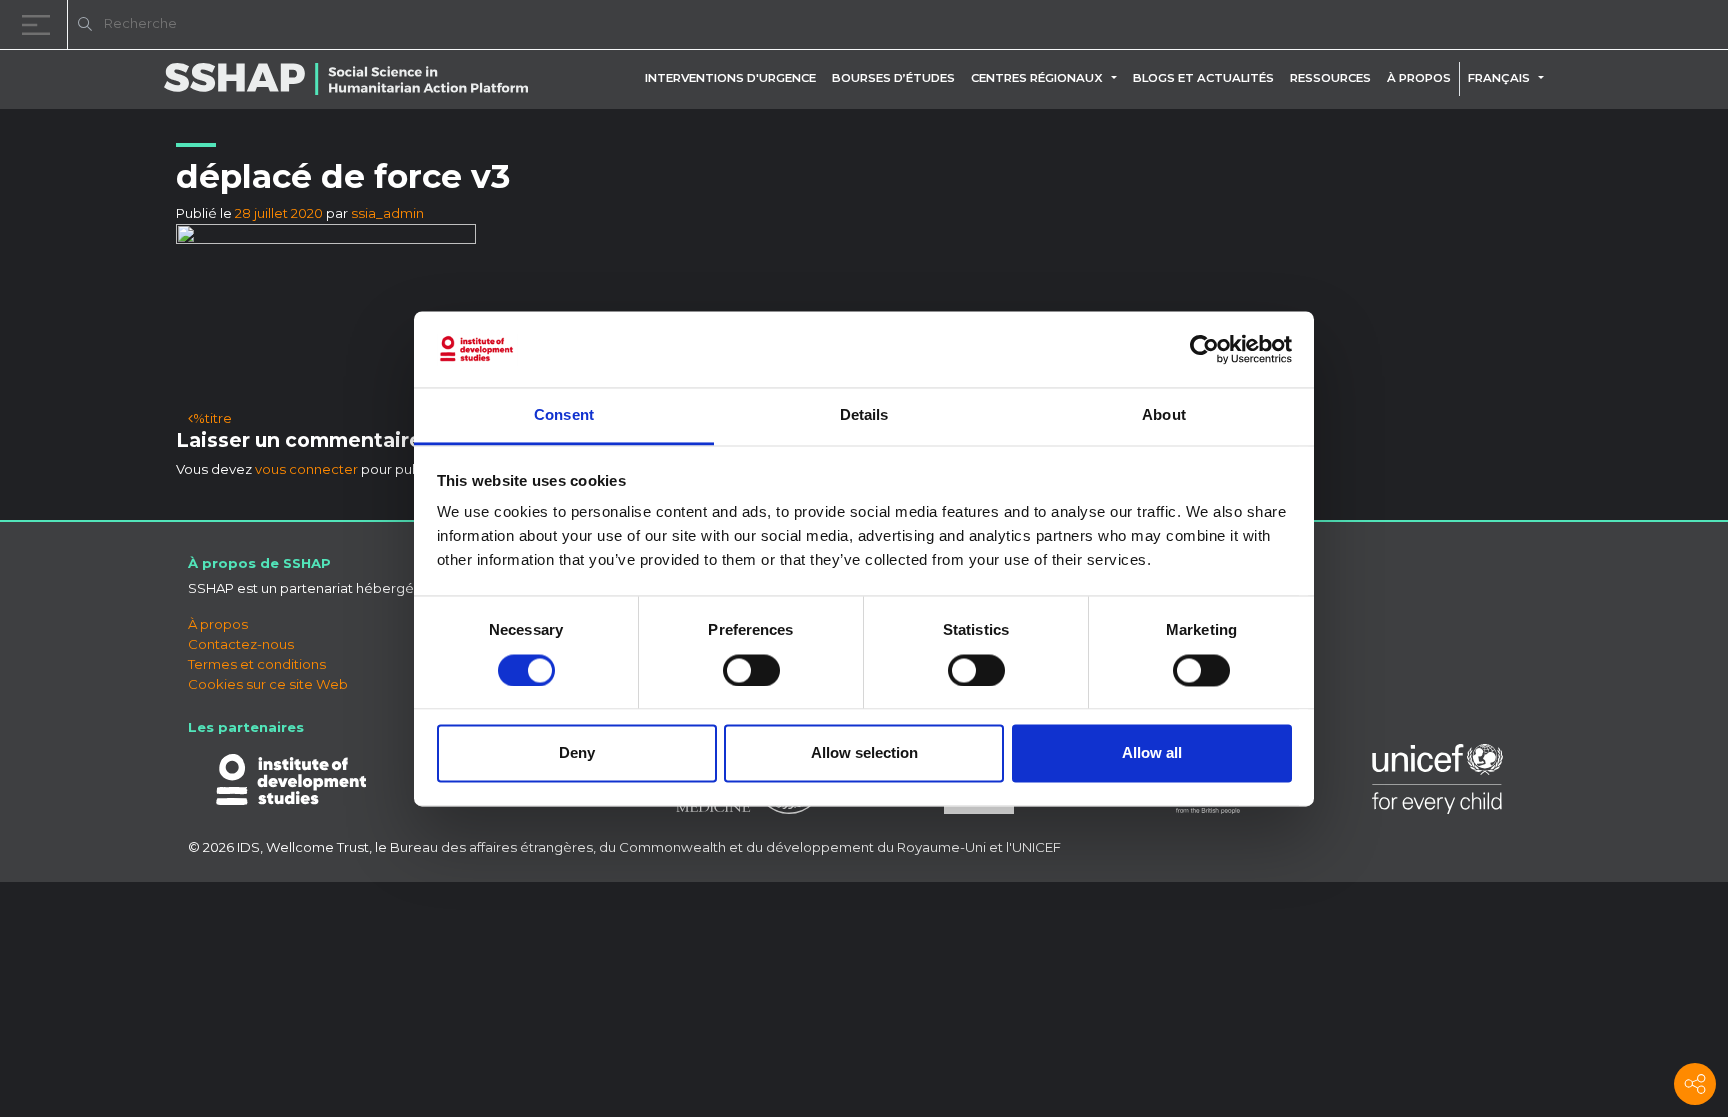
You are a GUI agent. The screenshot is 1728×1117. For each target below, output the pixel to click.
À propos (1419, 78)
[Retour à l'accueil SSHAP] (1616, 26)
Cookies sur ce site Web (268, 684)
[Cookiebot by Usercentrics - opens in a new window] (1204, 349)
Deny (577, 753)
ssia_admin (387, 213)
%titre (212, 418)
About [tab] (1164, 415)
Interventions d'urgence (730, 78)
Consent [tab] (564, 415)
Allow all (1152, 753)
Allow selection (864, 753)
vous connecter (306, 469)
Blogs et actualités (1203, 78)
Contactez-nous (241, 644)
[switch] (751, 670)
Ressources (1330, 78)
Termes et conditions (257, 664)
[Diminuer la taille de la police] (1458, 27)
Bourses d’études (893, 78)
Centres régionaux (1037, 78)
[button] (1118, 78)
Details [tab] (864, 415)
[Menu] (40, 24)
